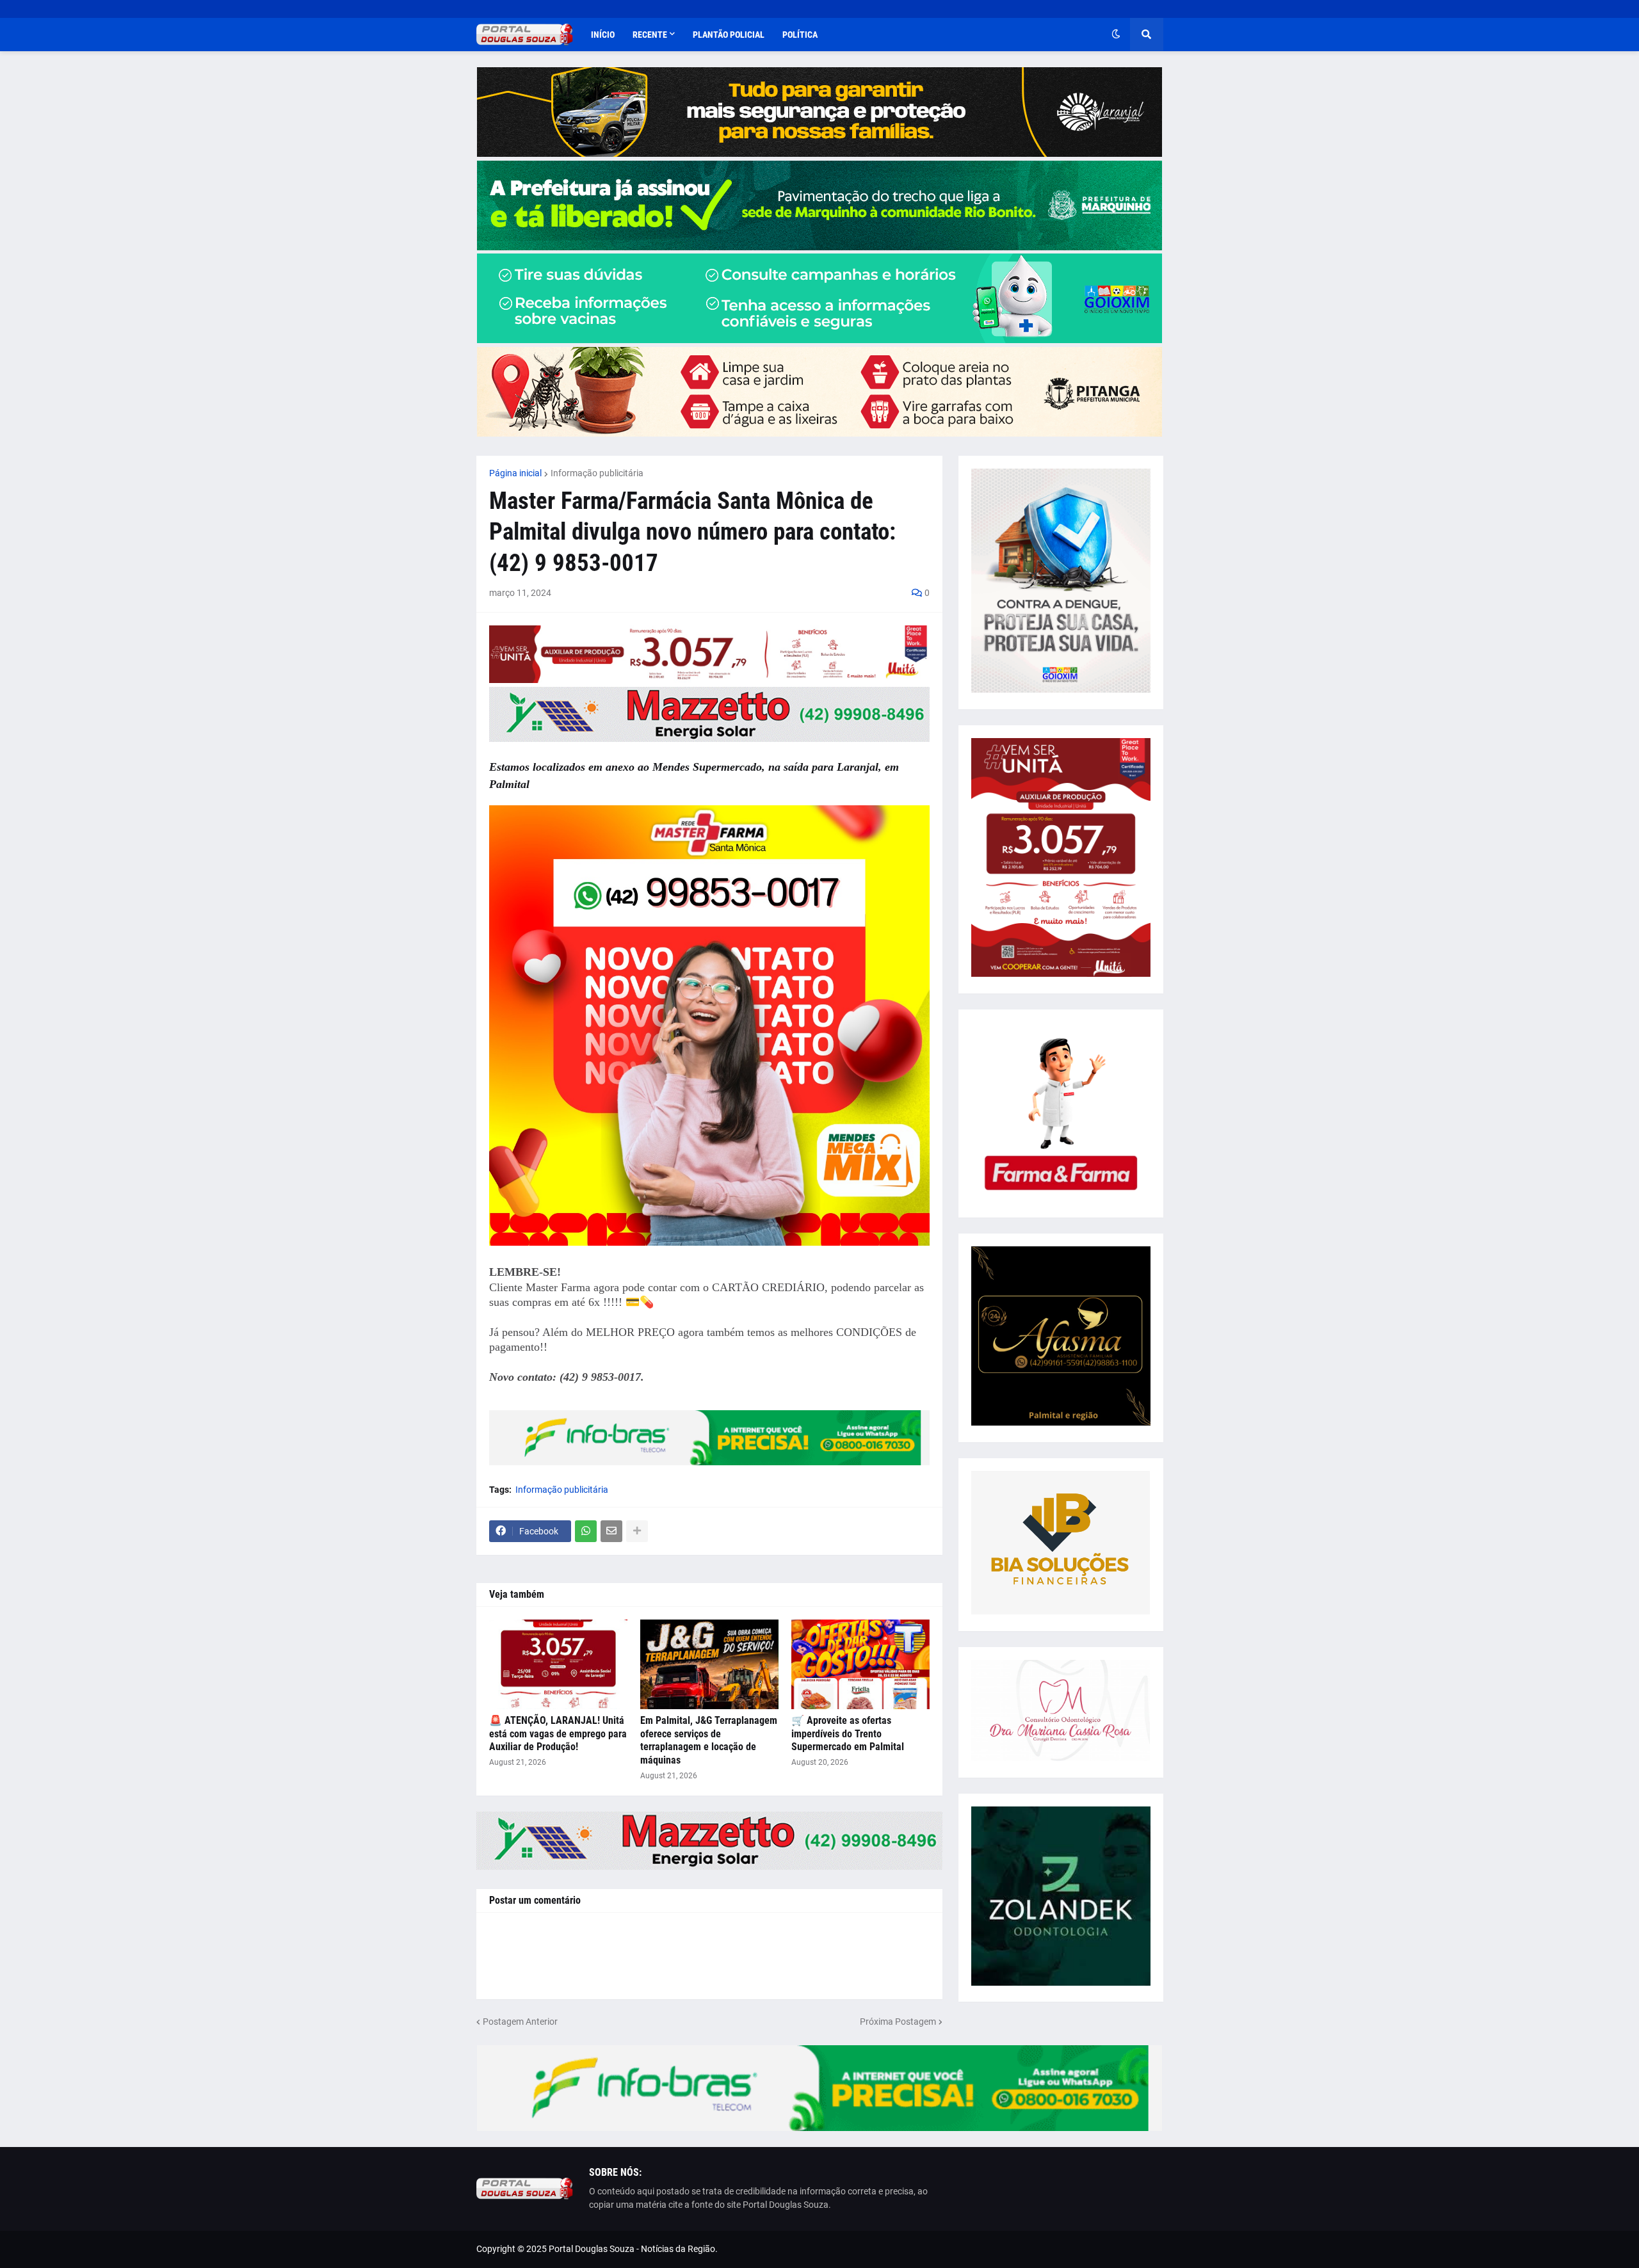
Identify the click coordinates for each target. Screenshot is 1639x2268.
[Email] (611, 1531)
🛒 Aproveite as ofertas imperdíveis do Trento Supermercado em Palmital (848, 1734)
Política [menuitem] (800, 35)
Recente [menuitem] (650, 35)
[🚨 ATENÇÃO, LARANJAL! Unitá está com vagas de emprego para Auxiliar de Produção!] (558, 1664)
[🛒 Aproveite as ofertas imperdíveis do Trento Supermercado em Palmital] (860, 1664)
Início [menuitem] (603, 35)
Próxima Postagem (898, 2022)
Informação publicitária (597, 473)
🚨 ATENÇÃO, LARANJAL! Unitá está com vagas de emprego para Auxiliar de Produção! (558, 1734)
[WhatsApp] (586, 1531)
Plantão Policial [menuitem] (729, 35)
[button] (1116, 35)
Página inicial (515, 473)
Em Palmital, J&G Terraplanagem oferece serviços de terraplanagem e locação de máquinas (709, 1740)
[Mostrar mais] (637, 1531)
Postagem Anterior (520, 2022)
